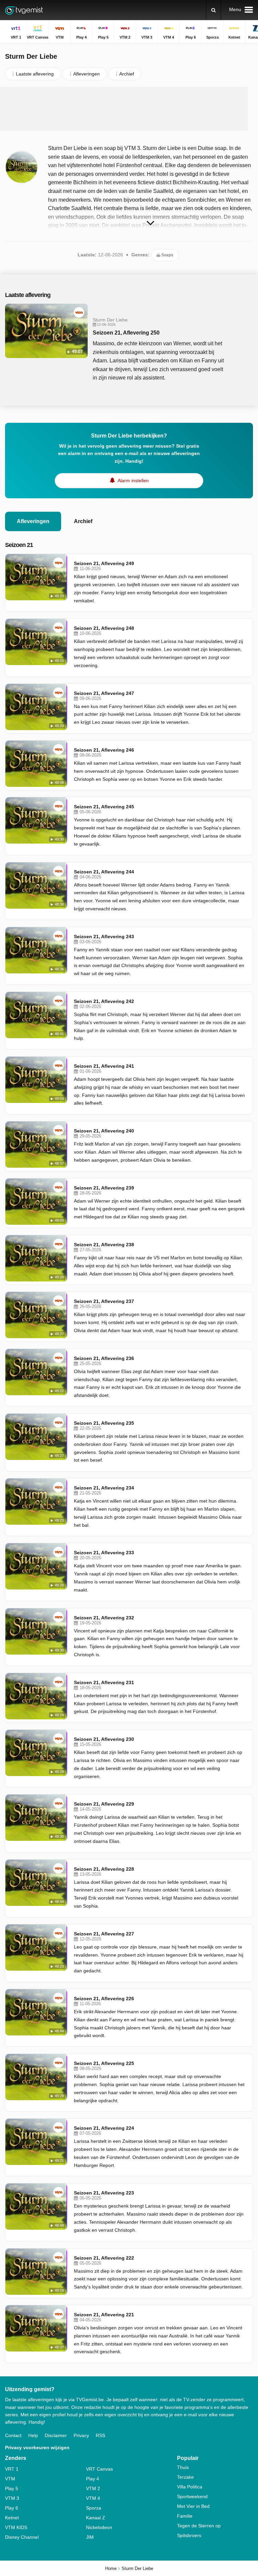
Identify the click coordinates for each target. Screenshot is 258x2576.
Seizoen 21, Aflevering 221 (104, 2315)
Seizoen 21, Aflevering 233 (104, 1553)
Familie (185, 2516)
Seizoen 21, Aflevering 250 (126, 333)
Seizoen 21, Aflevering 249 (104, 563)
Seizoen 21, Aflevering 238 (104, 1245)
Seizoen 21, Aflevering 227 (104, 1934)
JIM (90, 2537)
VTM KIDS (16, 2527)
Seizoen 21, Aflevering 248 (104, 628)
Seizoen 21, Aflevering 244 (104, 872)
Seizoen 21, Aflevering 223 (104, 2193)
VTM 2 (93, 2488)
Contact (13, 2435)
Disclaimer (56, 2435)
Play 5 (12, 2488)
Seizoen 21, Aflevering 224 (104, 2128)
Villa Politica (190, 2487)
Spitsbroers (189, 2535)
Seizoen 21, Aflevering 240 (104, 1131)
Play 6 (12, 2508)
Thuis (183, 2467)
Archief (83, 521)
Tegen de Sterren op (199, 2526)
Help (33, 2435)
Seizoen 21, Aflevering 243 (104, 937)
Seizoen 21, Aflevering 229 (104, 1804)
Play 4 (93, 2479)
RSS (100, 2435)
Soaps (167, 255)
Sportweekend (192, 2496)
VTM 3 (12, 2498)
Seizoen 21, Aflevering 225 (104, 2063)
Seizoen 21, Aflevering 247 (104, 693)
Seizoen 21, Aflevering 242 (104, 1001)
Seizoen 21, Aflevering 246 (104, 750)
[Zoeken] (213, 10)
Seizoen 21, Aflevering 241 (104, 1066)
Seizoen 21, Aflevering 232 (104, 1618)
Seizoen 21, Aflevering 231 (104, 1682)
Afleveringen (33, 521)
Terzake (185, 2477)
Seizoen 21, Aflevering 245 (104, 807)
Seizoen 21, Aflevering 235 (104, 1423)
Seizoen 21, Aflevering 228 (104, 1869)
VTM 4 (93, 2498)
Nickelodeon (99, 2527)
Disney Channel (22, 2537)
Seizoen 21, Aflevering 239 (104, 1188)
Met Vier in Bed (193, 2506)
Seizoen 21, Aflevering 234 (104, 1488)
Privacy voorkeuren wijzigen (37, 2447)
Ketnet (12, 2518)
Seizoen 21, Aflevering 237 (104, 1301)
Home (111, 2568)
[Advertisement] (129, 109)
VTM (10, 2479)
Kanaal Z (96, 2518)
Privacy (81, 2435)
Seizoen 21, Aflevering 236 (104, 1358)
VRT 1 (12, 2469)
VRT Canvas (99, 2469)
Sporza (94, 2508)
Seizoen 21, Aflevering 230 (104, 1739)
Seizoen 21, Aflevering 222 (104, 2258)
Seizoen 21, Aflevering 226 (104, 1999)
